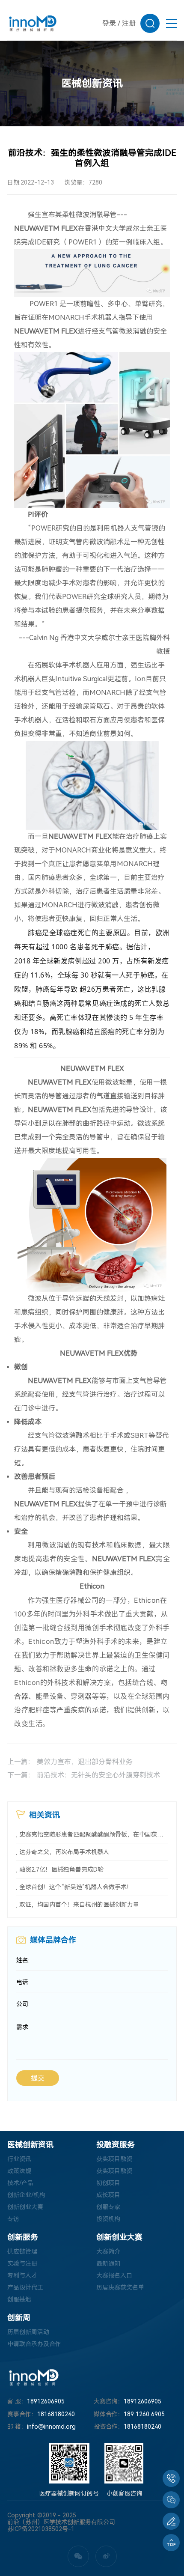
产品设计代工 (25, 2287)
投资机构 (108, 2219)
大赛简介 (108, 2251)
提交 (38, 2078)
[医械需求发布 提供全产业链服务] (171, 2521)
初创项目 (108, 2183)
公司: (23, 2004)
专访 (13, 2219)
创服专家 (108, 2207)
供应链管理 (22, 2251)
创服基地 (19, 2299)
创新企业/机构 (26, 2195)
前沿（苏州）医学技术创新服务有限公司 (61, 2522)
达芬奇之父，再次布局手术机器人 (64, 1852)
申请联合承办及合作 (34, 2344)
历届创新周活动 (28, 2332)
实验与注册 (22, 2263)
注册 (129, 23)
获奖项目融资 (114, 2159)
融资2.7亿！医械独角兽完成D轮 (61, 1869)
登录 (109, 23)
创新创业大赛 (25, 2207)
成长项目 (108, 2195)
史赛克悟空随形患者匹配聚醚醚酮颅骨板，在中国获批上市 (93, 1834)
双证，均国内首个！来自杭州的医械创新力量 (79, 1905)
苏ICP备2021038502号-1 (41, 2529)
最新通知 (108, 2263)
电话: (23, 1982)
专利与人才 (22, 2275)
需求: (23, 2027)
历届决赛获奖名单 (120, 2287)
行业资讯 (19, 2159)
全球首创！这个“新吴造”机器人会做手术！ (76, 1887)
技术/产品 (20, 2183)
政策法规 (19, 2171)
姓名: (23, 1960)
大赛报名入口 (114, 2275)
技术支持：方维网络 (34, 2536)
